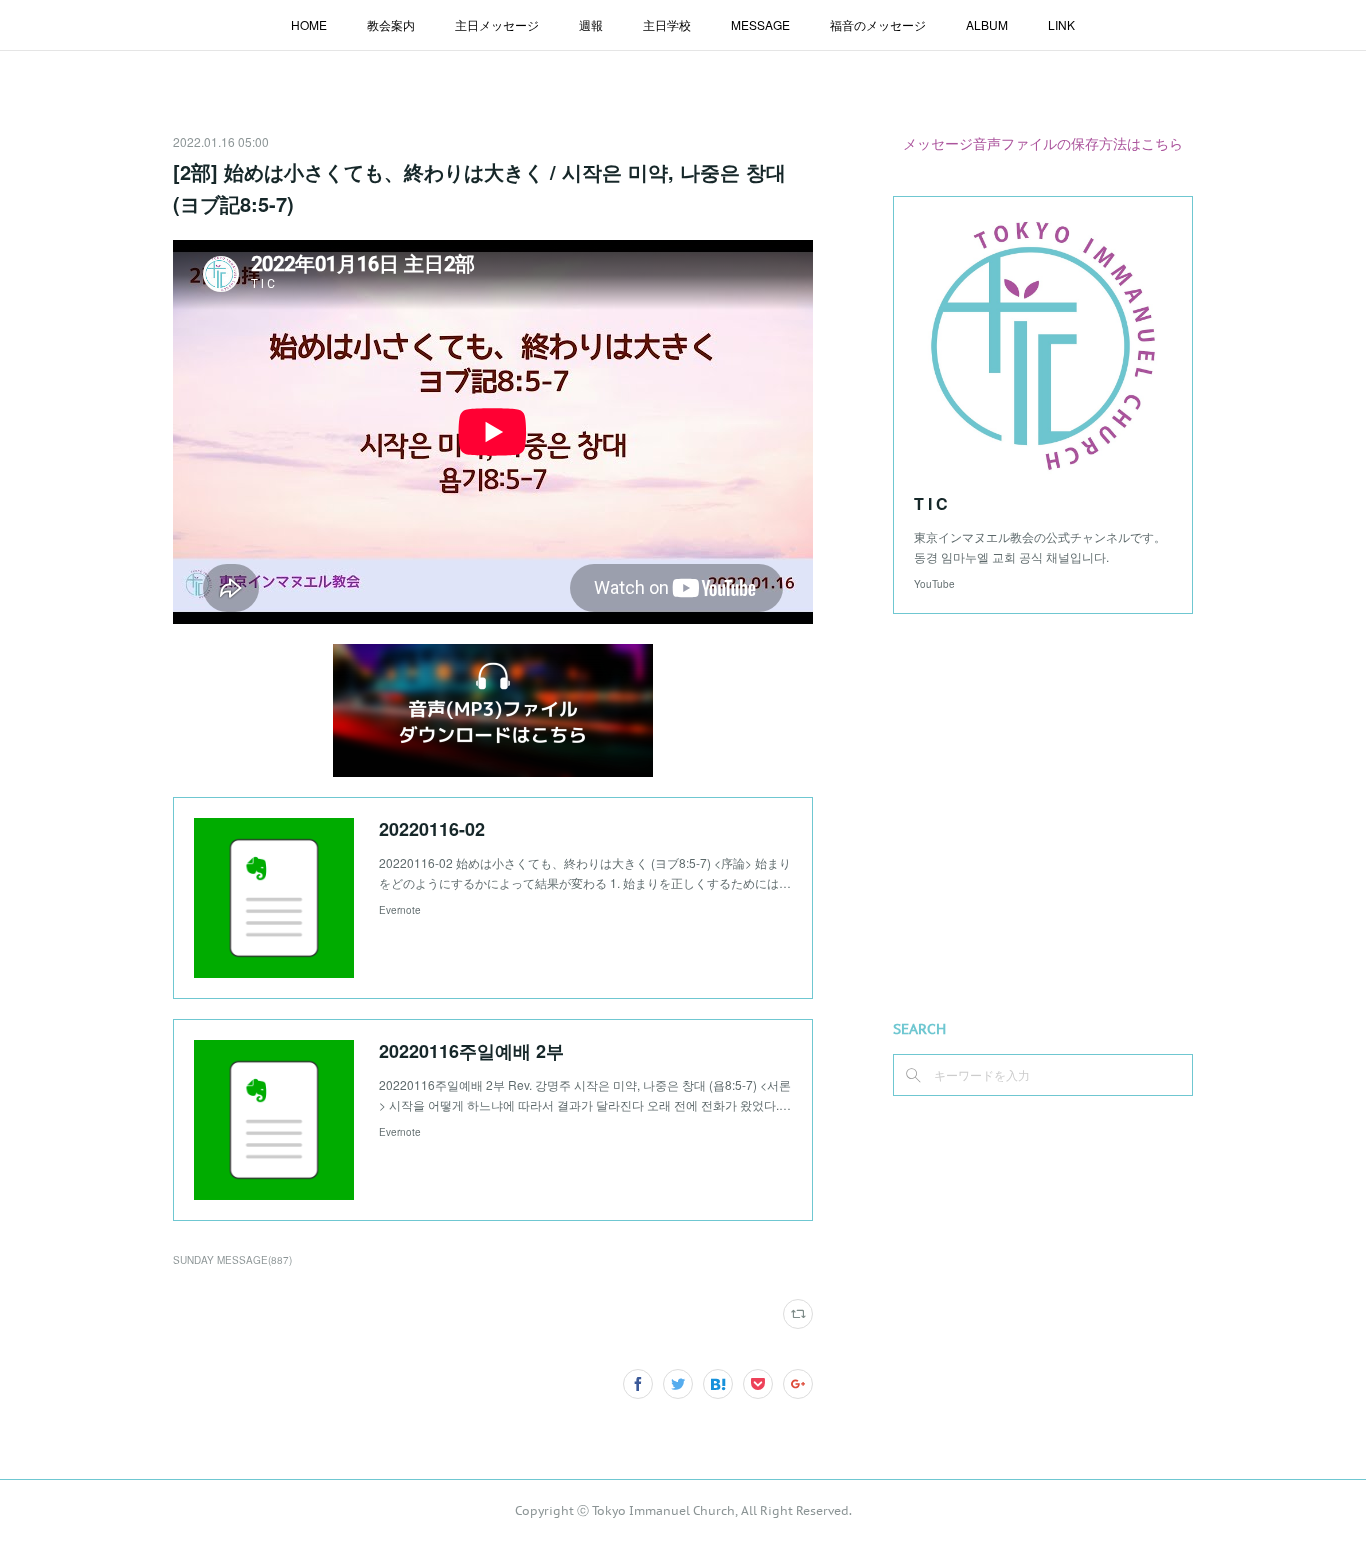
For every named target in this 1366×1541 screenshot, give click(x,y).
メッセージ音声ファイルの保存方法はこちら (1043, 143)
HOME (309, 24)
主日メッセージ (497, 24)
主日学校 (667, 24)
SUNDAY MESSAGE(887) (232, 1260)
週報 (591, 24)
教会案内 (391, 24)
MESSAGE (760, 24)
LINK (1061, 24)
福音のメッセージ (878, 24)
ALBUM (987, 24)
